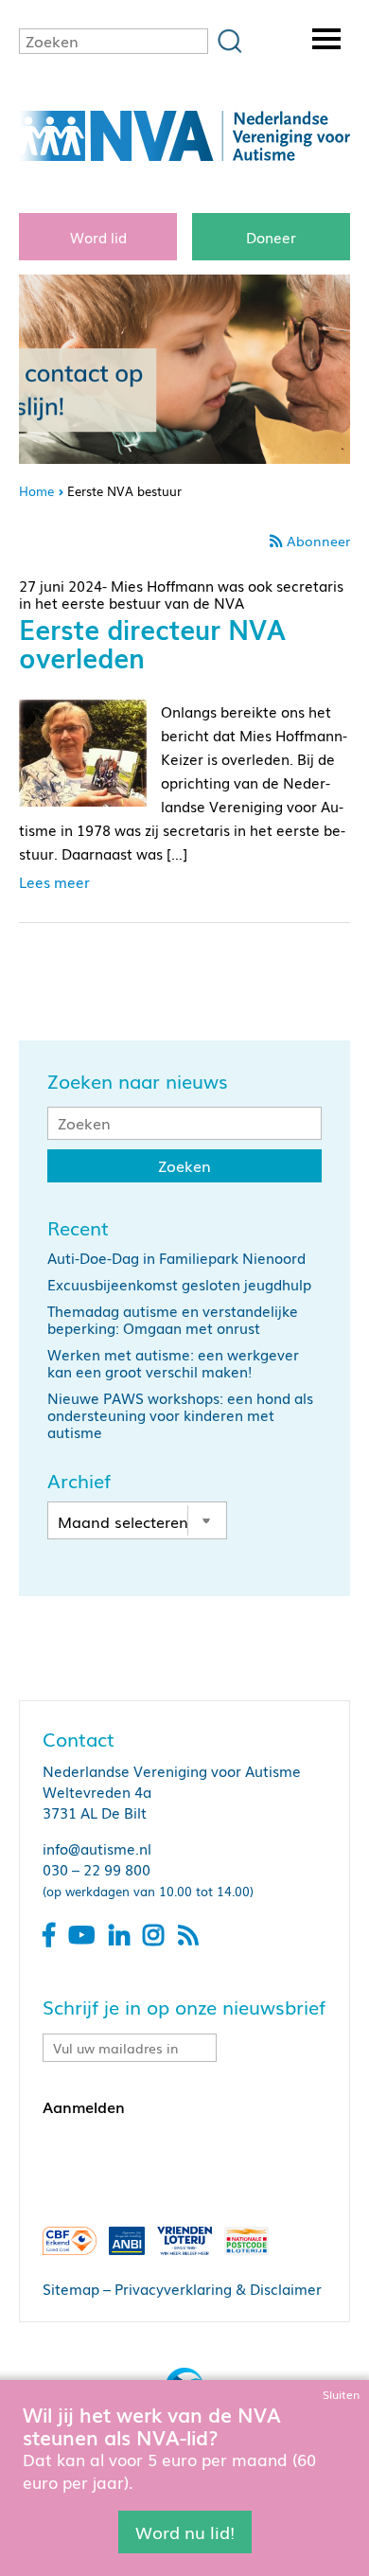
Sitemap (71, 2288)
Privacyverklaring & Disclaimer (218, 2288)
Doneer (271, 237)
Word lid (98, 237)
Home (36, 491)
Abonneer (318, 541)
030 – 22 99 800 (97, 1869)
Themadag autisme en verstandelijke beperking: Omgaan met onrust (173, 1319)
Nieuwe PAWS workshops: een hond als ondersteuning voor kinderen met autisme (180, 1414)
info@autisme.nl (97, 1848)
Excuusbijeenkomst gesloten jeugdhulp (179, 1284)
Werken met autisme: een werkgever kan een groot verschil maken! (173, 1362)
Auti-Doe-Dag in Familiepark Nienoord (176, 1257)
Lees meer (54, 881)
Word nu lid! (185, 2532)
